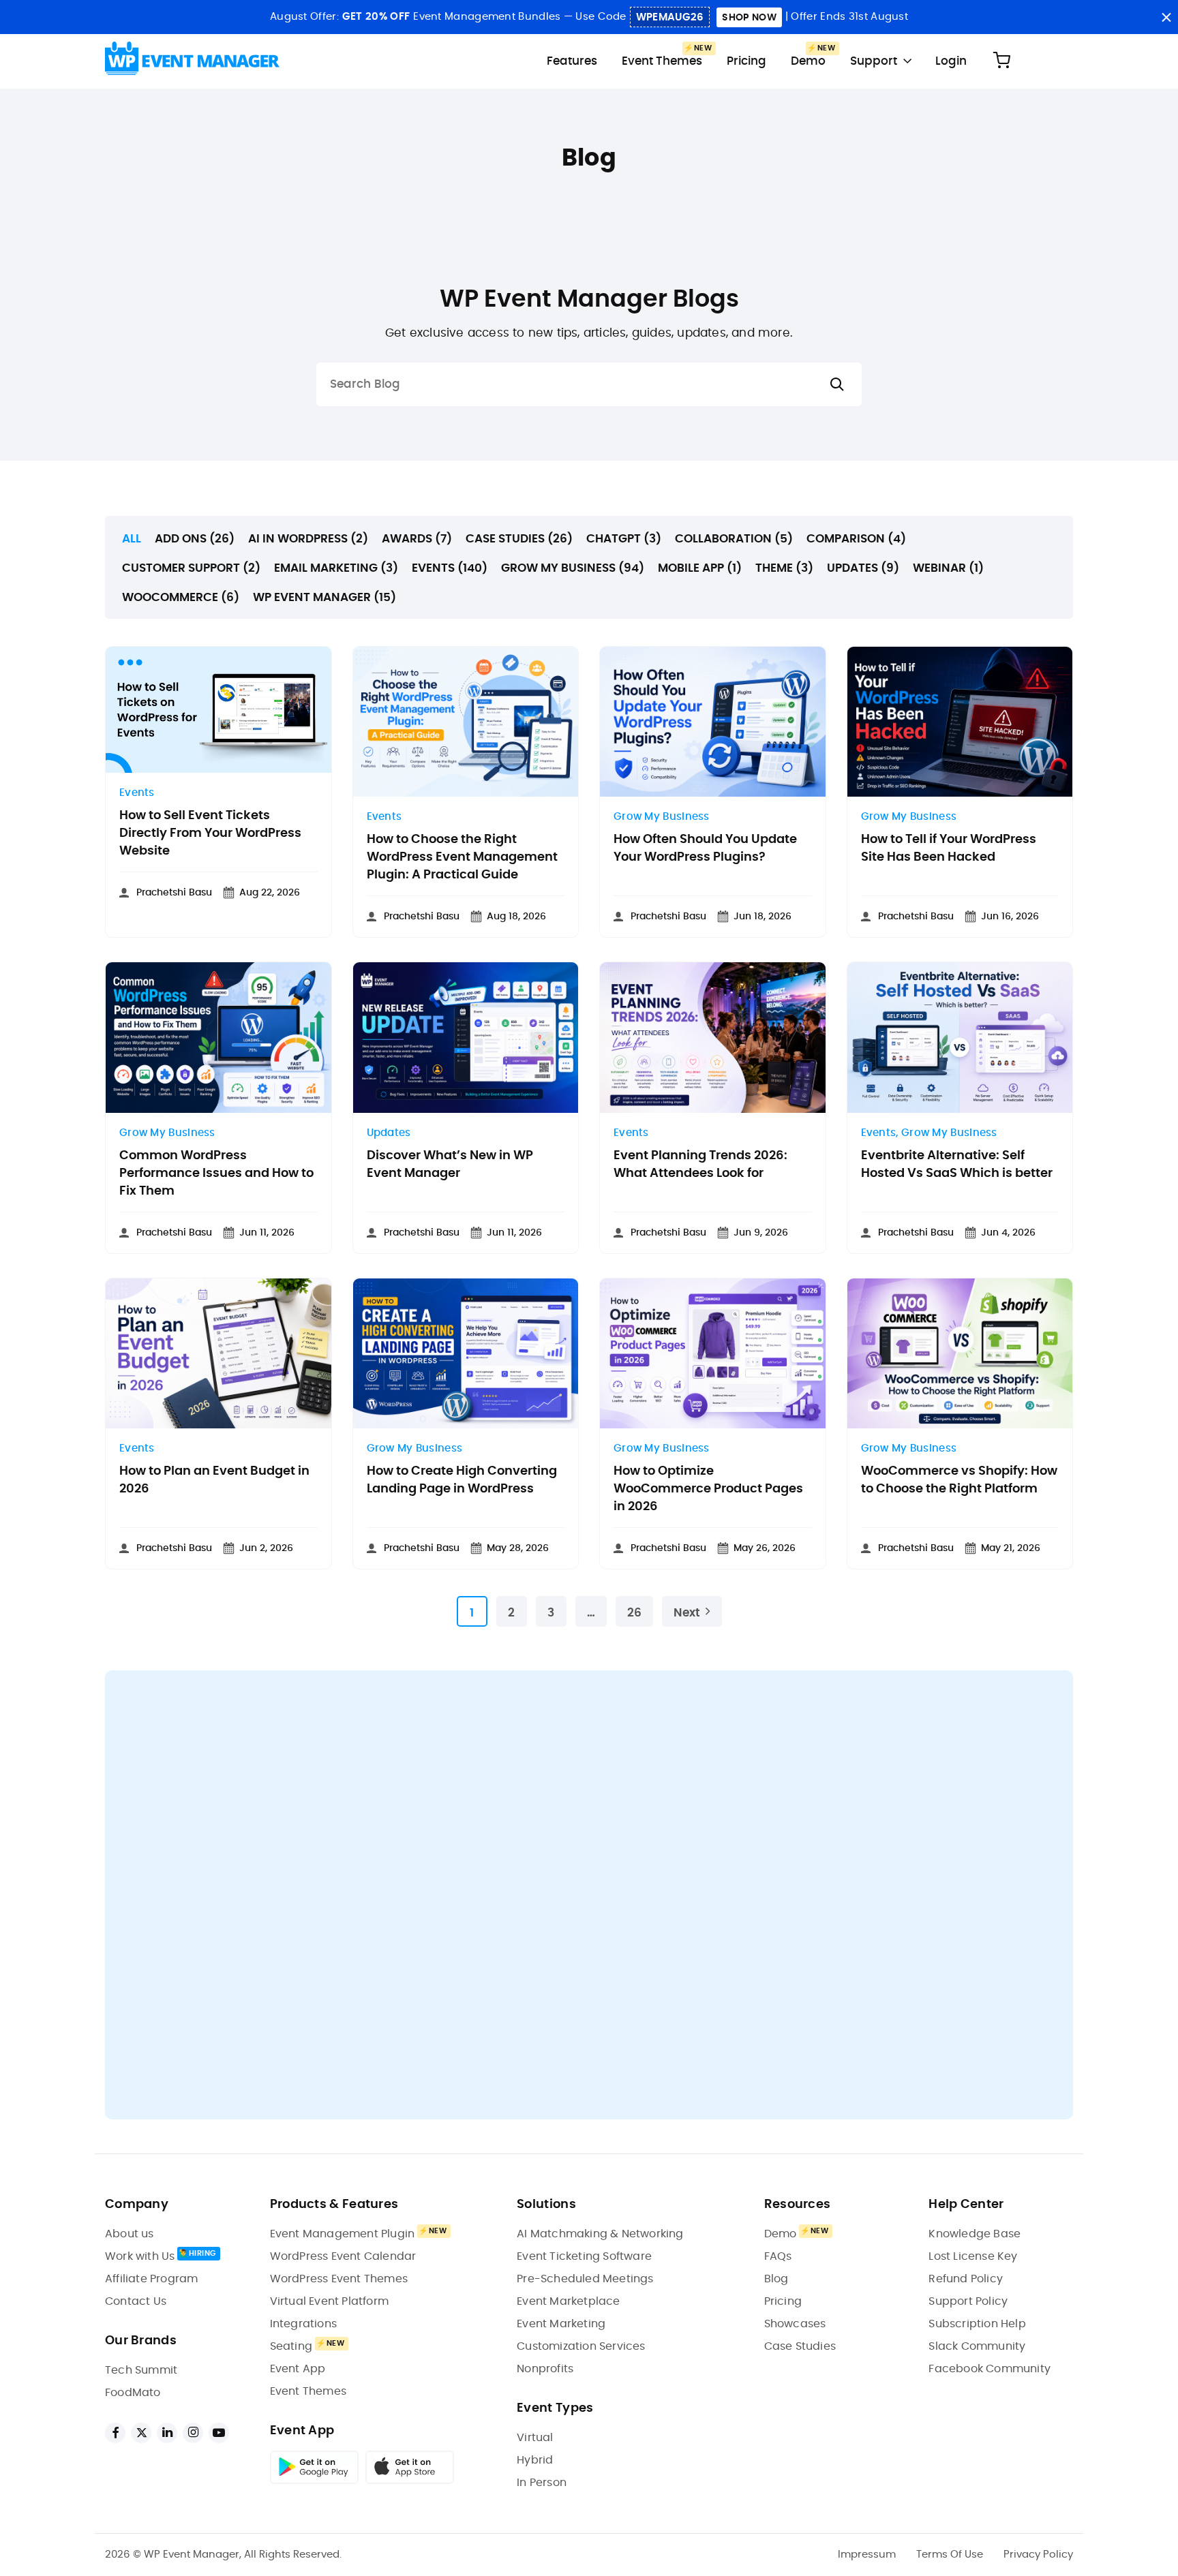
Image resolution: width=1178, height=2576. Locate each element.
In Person (542, 2483)
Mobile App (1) (700, 568)
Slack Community (977, 2346)
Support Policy (968, 2301)
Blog (776, 2279)
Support (874, 61)
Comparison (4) (856, 539)
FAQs (778, 2256)
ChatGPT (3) (624, 539)
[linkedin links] (167, 2433)
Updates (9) (863, 568)
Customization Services (581, 2346)
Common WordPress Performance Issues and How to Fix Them (216, 1174)
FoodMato (133, 2393)
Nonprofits (545, 2369)
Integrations (303, 2324)
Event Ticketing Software (584, 2256)
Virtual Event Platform (329, 2301)
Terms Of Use (950, 2555)
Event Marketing (561, 2324)
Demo (808, 61)
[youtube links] (219, 2433)
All (132, 539)
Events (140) (450, 568)
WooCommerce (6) (181, 597)
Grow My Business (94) (573, 568)
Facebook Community (990, 2369)
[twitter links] (141, 2433)
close (1166, 17)
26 (634, 1613)
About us (130, 2234)
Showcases (795, 2324)
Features (572, 61)
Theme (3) (784, 568)
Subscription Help (977, 2324)
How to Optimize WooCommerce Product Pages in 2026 (708, 1489)
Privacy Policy (1038, 2555)
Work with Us (140, 2256)
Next (687, 1613)
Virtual (535, 2438)
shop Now (749, 18)
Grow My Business (662, 817)
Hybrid (535, 2460)
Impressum (867, 2555)
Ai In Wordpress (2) (308, 539)
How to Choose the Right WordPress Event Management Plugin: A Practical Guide (462, 857)
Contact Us (136, 2301)
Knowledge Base (975, 2234)
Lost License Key (973, 2256)
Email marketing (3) (336, 568)
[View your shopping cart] (1001, 61)
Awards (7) (417, 539)
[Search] (837, 385)
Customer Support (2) (191, 568)
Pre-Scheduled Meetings (585, 2279)
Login (951, 61)
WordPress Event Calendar (343, 2256)
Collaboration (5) (734, 539)
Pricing (746, 61)
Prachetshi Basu (174, 893)
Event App (298, 2369)
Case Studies (800, 2346)
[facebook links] (115, 2433)
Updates (389, 1133)
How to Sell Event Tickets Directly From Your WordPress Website (210, 833)
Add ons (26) (195, 539)
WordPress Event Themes (339, 2279)
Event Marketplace (568, 2301)
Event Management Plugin (343, 2234)
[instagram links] (193, 2433)
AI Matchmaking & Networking (600, 2234)
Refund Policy (966, 2279)
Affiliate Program (151, 2279)
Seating (291, 2346)
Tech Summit (141, 2370)
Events (137, 793)
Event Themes (662, 61)
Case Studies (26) (519, 539)
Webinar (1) (948, 568)
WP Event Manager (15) (324, 597)
